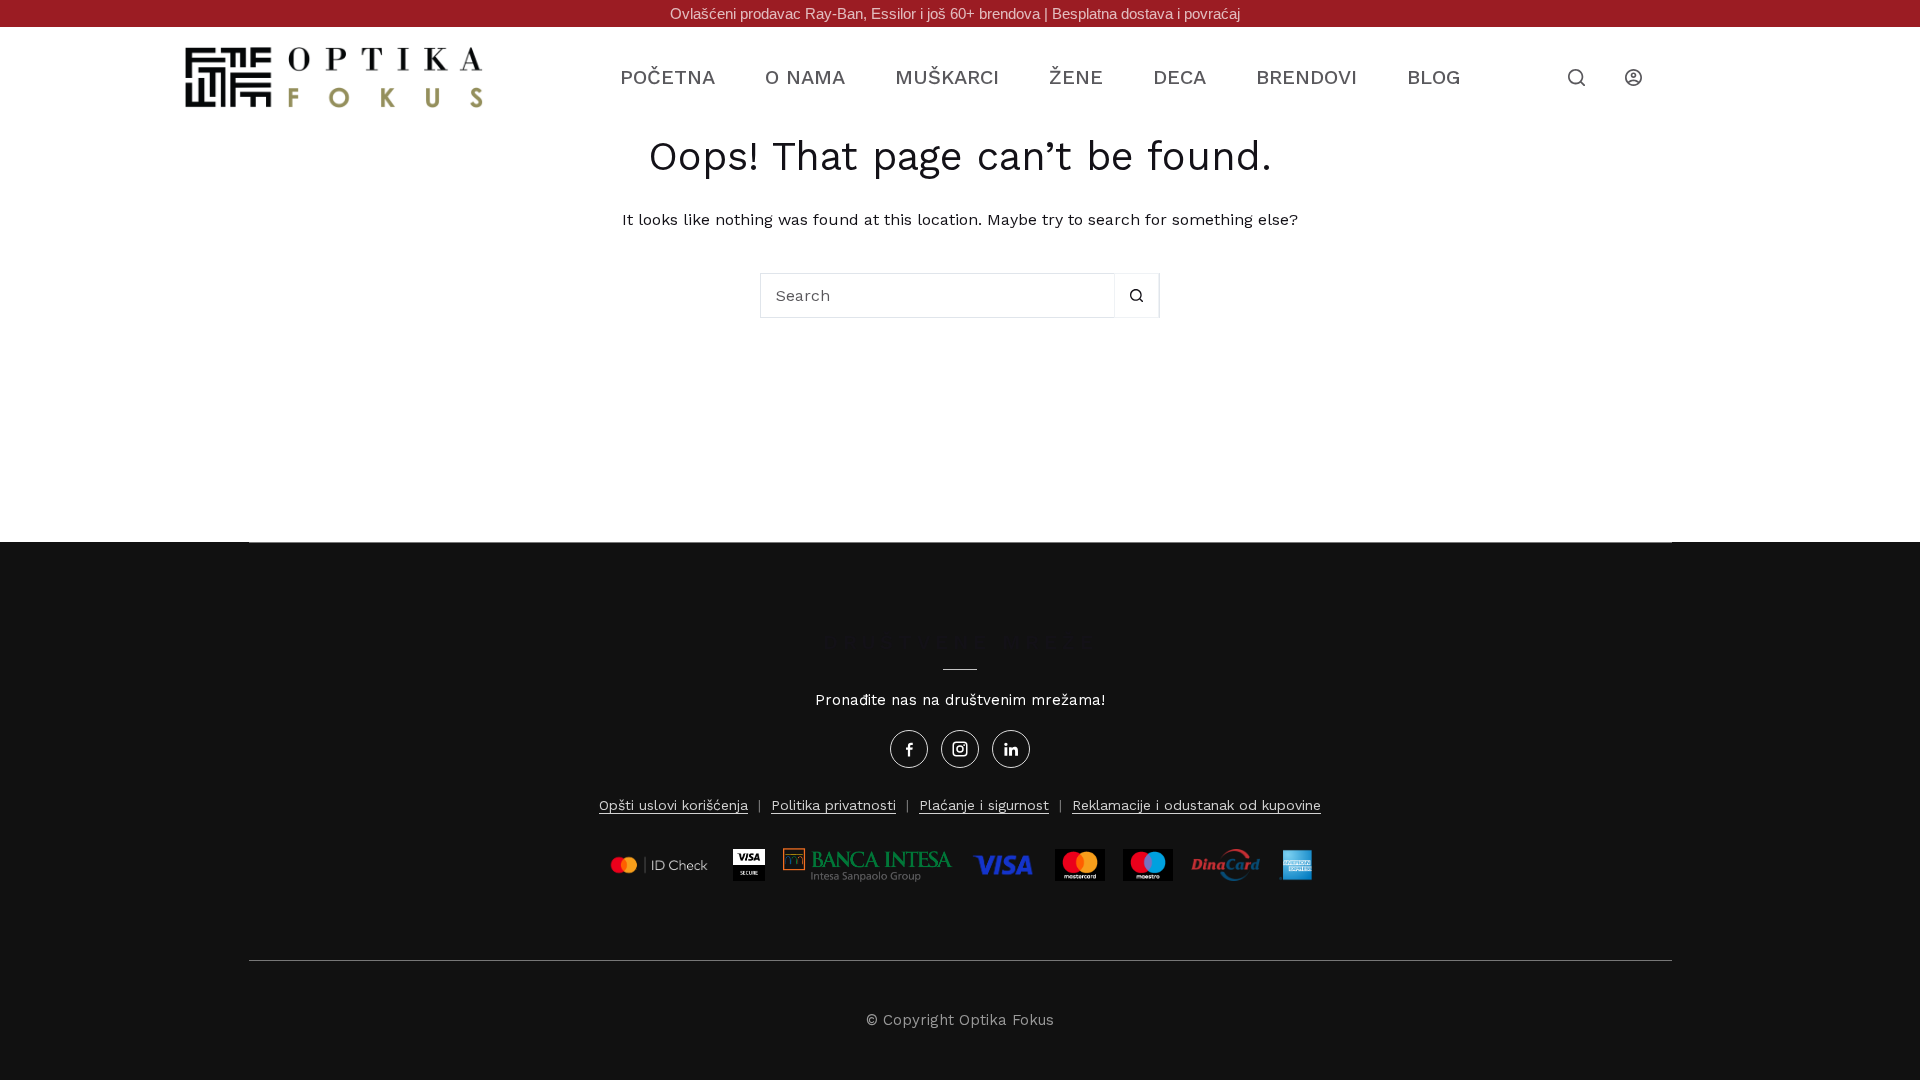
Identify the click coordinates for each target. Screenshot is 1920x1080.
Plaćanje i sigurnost (984, 805)
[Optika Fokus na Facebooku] (909, 749)
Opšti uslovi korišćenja (673, 805)
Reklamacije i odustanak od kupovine (1196, 805)
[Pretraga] (1576, 77)
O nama (805, 77)
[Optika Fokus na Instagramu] (960, 749)
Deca (1179, 77)
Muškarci (947, 77)
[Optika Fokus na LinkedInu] (1011, 749)
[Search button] (1136, 295)
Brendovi (1306, 77)
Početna (667, 77)
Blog (1433, 77)
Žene (1076, 77)
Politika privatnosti (833, 805)
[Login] (1633, 77)
